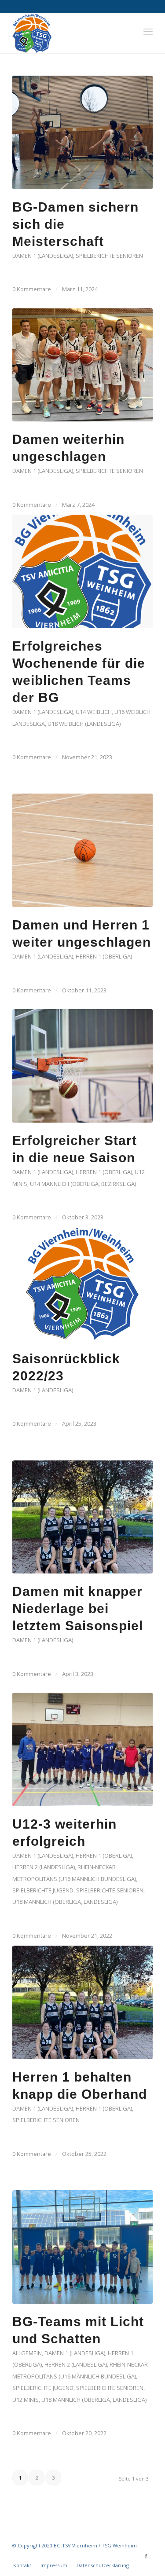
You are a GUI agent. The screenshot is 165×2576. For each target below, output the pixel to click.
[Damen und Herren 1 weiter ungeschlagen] (82, 850)
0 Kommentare (32, 289)
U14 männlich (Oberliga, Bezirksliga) (83, 1184)
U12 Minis (26, 2400)
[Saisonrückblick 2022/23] (82, 1284)
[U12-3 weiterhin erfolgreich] (82, 1749)
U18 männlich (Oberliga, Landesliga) (65, 1902)
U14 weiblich (94, 712)
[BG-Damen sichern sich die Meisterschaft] (82, 132)
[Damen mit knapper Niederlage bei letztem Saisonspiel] (82, 1517)
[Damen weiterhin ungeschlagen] (82, 365)
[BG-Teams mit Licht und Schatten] (82, 2247)
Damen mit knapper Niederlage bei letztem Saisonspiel (78, 1608)
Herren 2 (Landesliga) (44, 1867)
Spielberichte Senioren (109, 256)
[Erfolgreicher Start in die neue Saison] (82, 1066)
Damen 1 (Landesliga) (43, 256)
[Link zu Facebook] (146, 2556)
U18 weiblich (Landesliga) (84, 724)
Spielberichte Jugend (43, 1890)
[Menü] (148, 31)
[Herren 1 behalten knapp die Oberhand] (82, 2002)
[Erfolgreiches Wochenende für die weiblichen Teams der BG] (82, 571)
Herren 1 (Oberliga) (104, 956)
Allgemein (27, 2353)
